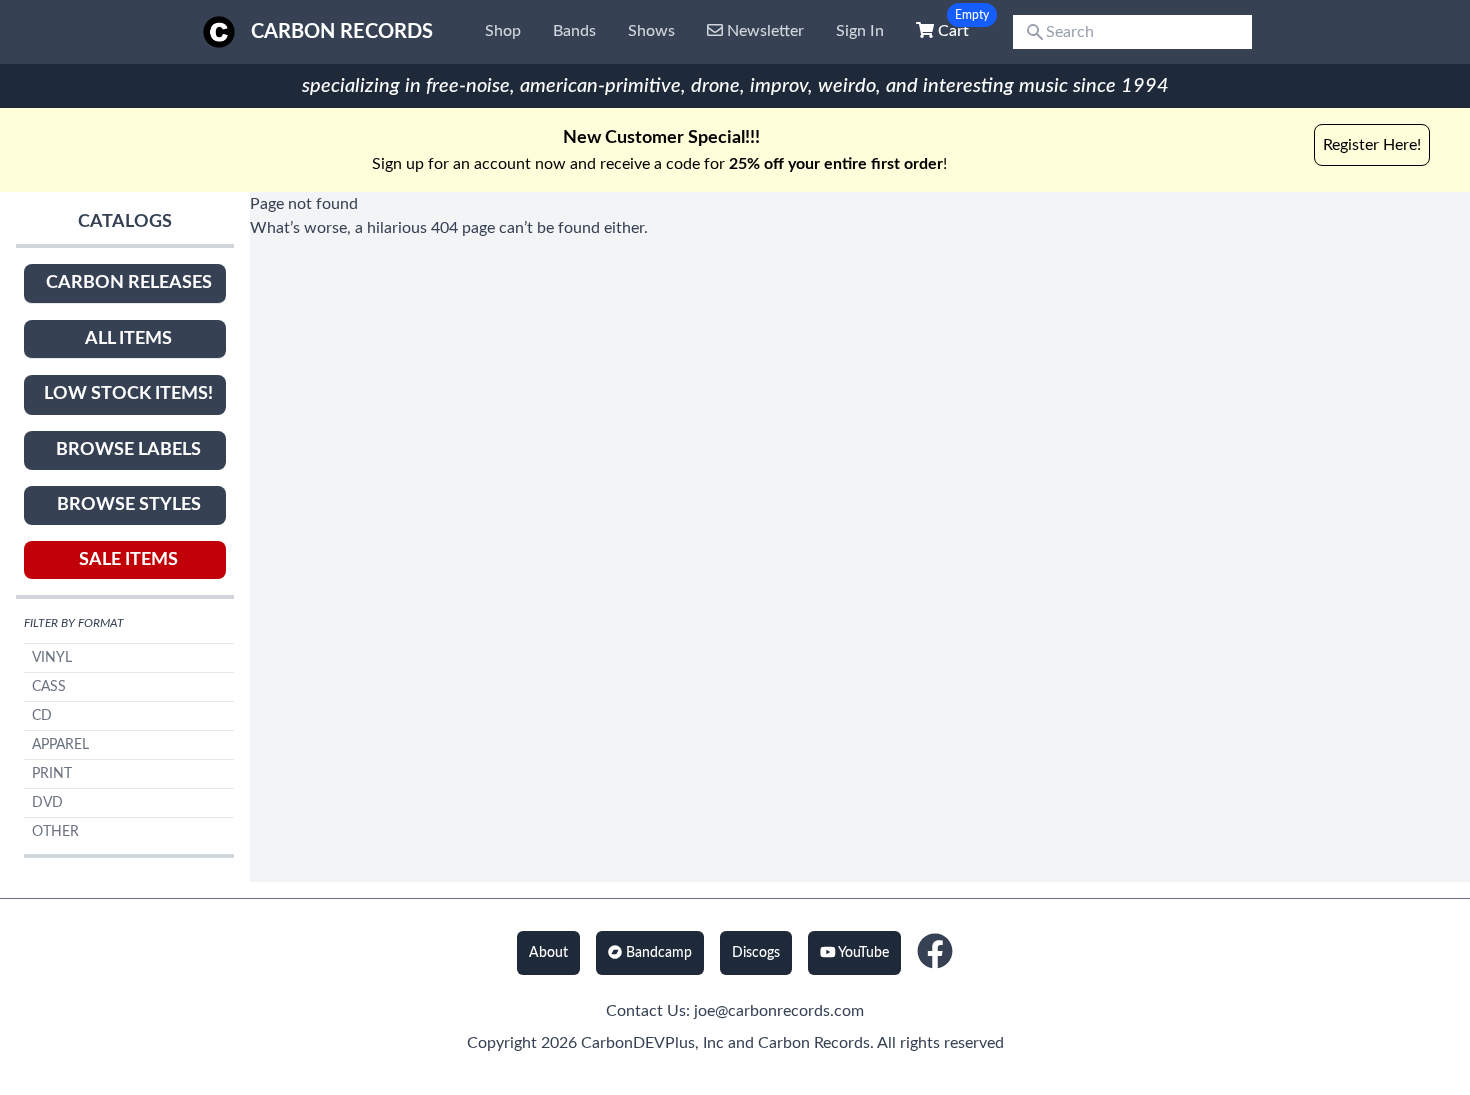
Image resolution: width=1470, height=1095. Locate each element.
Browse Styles (129, 505)
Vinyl (52, 658)
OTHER (55, 832)
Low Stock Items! (128, 394)
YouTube (862, 953)
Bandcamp (657, 953)
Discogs (756, 953)
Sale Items (128, 560)
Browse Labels (128, 450)
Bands (574, 31)
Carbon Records (342, 32)
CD (42, 716)
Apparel (60, 745)
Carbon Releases (129, 283)
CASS (49, 687)
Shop (503, 31)
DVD (47, 803)
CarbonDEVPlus (638, 1043)
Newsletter (763, 31)
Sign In (860, 31)
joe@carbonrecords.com (779, 1011)
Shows (651, 31)
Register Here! (1372, 145)
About (548, 953)
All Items (128, 339)
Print (52, 774)
